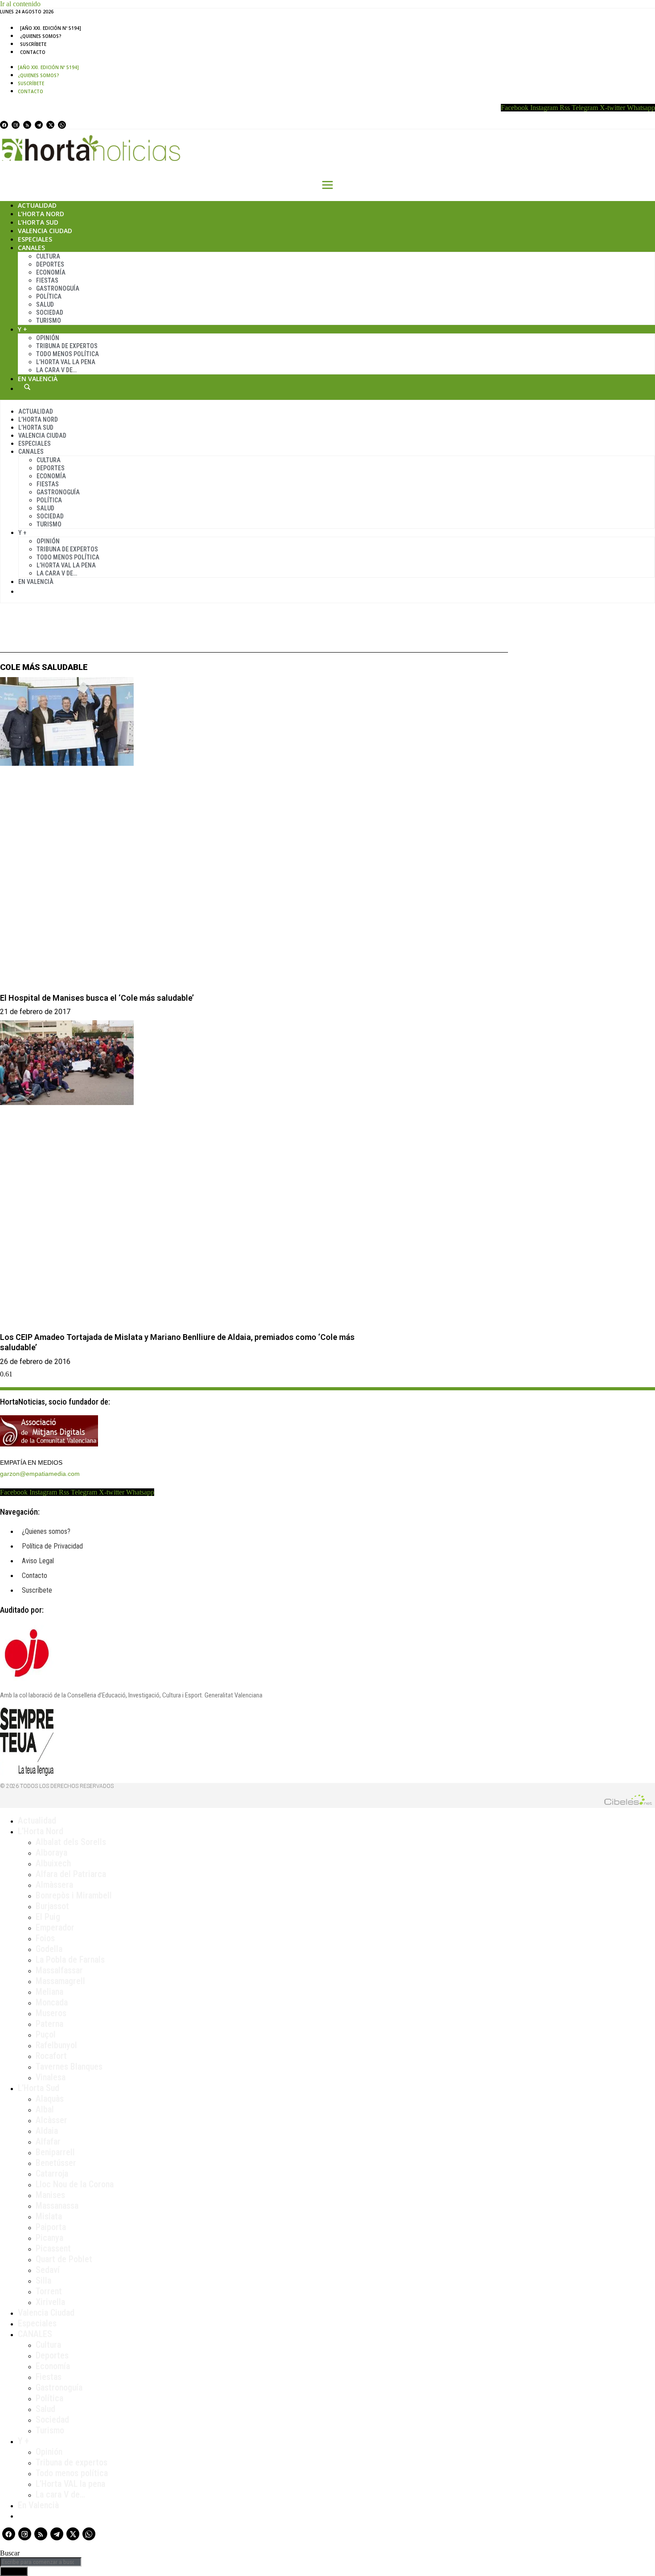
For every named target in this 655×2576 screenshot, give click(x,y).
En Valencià (38, 379)
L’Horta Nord (41, 214)
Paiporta (51, 2227)
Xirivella (50, 2302)
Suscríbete (33, 44)
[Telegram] (39, 125)
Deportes (50, 264)
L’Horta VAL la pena (70, 2484)
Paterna (49, 2024)
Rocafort (51, 2056)
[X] (50, 125)
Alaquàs (50, 2099)
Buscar (27, 387)
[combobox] (41, 2562)
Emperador (55, 1927)
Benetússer (56, 2163)
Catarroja (52, 2173)
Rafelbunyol (56, 2045)
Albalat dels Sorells (71, 1842)
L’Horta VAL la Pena (66, 362)
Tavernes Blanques (69, 2067)
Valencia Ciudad (45, 231)
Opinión (48, 338)
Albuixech (53, 1863)
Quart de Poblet (64, 2259)
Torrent (49, 2291)
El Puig (48, 1917)
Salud (45, 304)
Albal (45, 2109)
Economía (51, 272)
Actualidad (37, 205)
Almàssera (54, 1885)
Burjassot (52, 1906)
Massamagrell (60, 1981)
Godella (49, 1949)
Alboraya (51, 1853)
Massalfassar (59, 1970)
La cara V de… (56, 370)
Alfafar (48, 2141)
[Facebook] (4, 125)
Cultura (48, 256)
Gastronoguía (58, 288)
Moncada (52, 2002)
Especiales (35, 239)
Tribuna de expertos (67, 346)
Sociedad (50, 312)
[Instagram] (16, 125)
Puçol (46, 2034)
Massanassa (57, 2206)
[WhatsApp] (62, 125)
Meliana (49, 1992)
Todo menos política (68, 354)
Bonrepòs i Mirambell (74, 1895)
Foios (45, 1938)
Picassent (53, 2248)
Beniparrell (55, 2152)
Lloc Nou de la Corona (75, 2184)
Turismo (49, 320)
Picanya (49, 2238)
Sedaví (48, 2270)
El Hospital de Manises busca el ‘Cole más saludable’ (97, 998)
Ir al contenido (20, 4)
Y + (23, 329)
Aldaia (47, 2131)
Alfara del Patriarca (71, 1874)
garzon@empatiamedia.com (40, 1474)
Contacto (33, 52)
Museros (51, 2013)
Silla (43, 2280)
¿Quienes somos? (41, 36)
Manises (50, 2195)
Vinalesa (51, 2077)
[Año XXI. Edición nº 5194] (51, 28)
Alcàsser (51, 2120)
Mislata (49, 2216)
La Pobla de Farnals (70, 1960)
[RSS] (27, 125)
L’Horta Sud (38, 222)
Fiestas (47, 280)
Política (49, 296)
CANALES (35, 2334)
